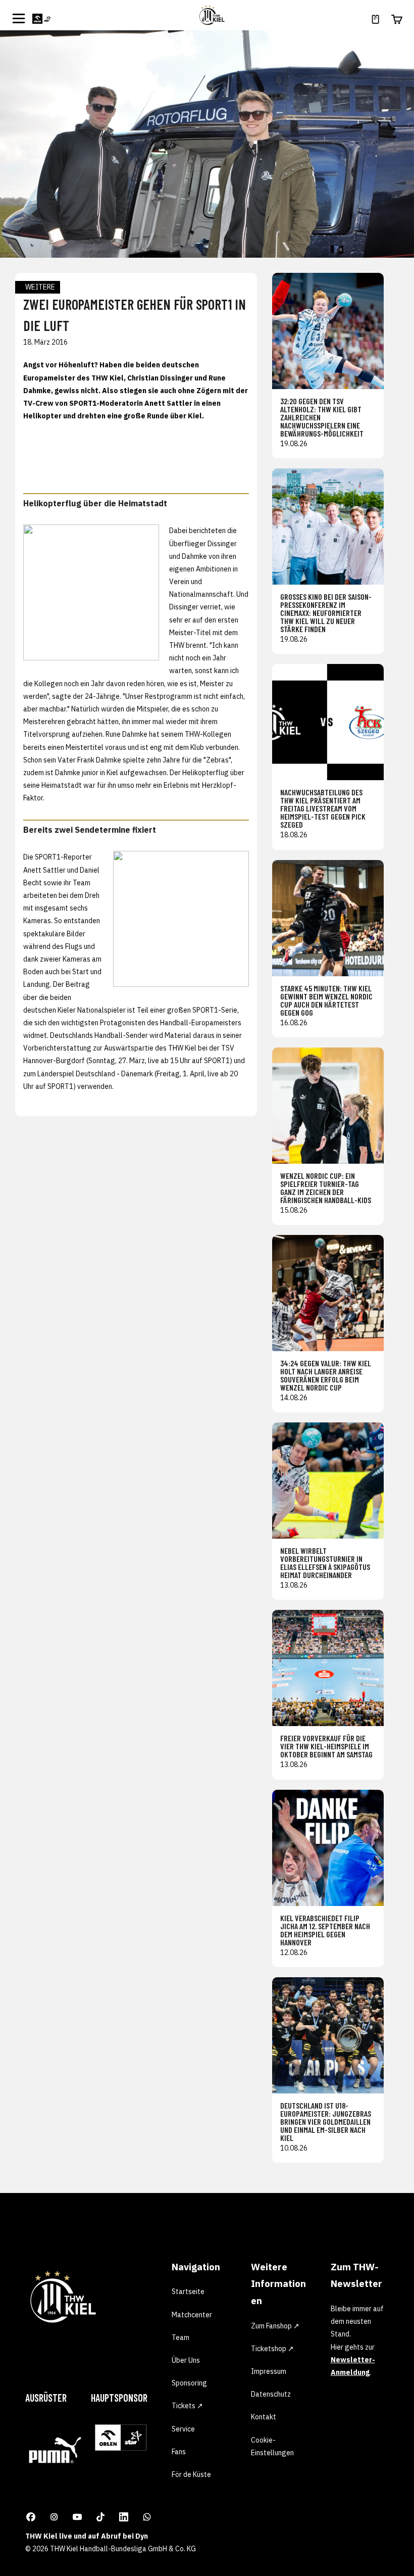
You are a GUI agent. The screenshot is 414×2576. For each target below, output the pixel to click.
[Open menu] (19, 18)
